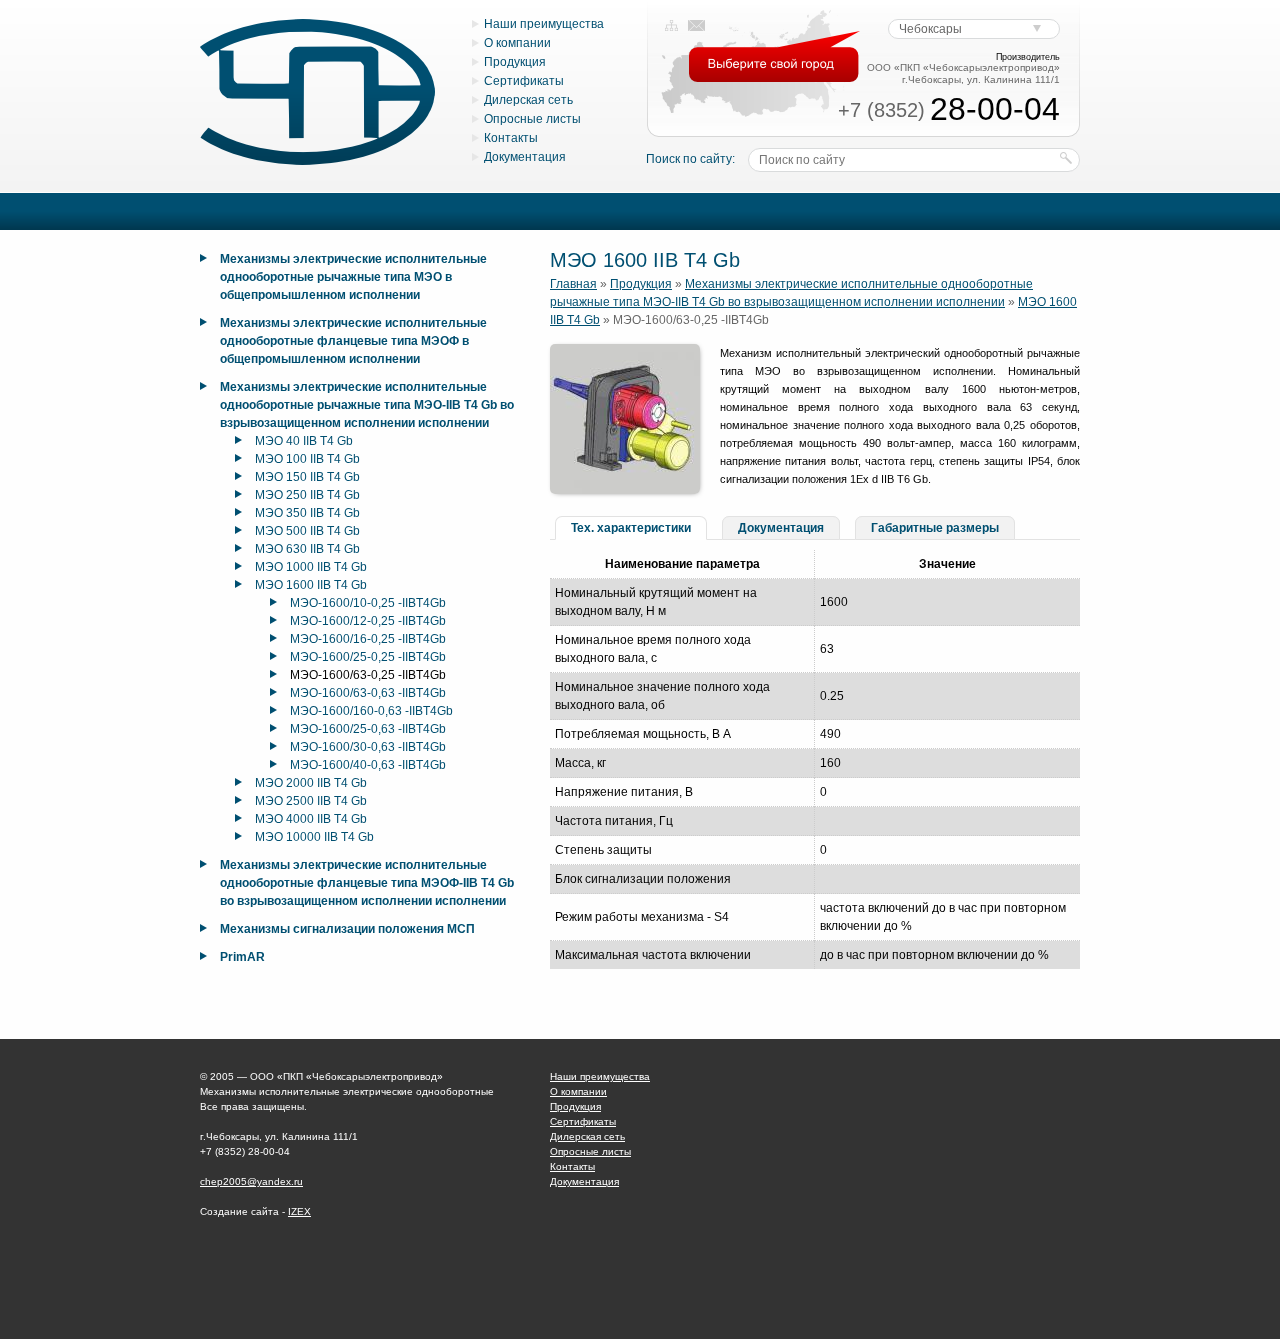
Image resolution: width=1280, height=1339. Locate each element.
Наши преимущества (544, 24)
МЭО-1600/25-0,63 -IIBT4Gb (368, 729)
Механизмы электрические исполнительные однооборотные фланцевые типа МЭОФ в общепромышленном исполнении (353, 341)
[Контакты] (696, 26)
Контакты (511, 138)
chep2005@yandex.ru (251, 1181)
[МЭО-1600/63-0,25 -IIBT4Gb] (625, 490)
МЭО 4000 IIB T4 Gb (311, 819)
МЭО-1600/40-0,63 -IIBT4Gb (368, 765)
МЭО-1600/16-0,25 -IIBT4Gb (368, 639)
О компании (517, 43)
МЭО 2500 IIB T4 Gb (311, 801)
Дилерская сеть (528, 100)
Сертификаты (524, 81)
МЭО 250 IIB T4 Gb (307, 495)
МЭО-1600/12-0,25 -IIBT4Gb (368, 621)
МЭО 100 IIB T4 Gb (307, 459)
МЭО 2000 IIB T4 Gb (311, 783)
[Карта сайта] (671, 26)
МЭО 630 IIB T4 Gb (307, 549)
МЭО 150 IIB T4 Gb (307, 477)
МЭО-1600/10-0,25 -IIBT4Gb (368, 603)
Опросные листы (532, 119)
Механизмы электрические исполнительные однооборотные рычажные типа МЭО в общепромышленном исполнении (353, 277)
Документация (525, 157)
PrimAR (242, 957)
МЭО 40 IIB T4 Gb (304, 441)
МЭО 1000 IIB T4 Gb (311, 567)
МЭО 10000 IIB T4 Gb (314, 837)
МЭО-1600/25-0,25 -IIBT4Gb (368, 657)
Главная (573, 284)
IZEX (299, 1211)
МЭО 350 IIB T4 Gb (307, 513)
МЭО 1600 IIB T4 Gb (311, 585)
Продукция (515, 62)
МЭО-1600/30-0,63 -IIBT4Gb (368, 747)
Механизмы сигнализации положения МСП (347, 929)
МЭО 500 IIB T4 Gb (307, 531)
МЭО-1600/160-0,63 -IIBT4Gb (371, 711)
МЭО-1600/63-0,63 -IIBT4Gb (368, 693)
